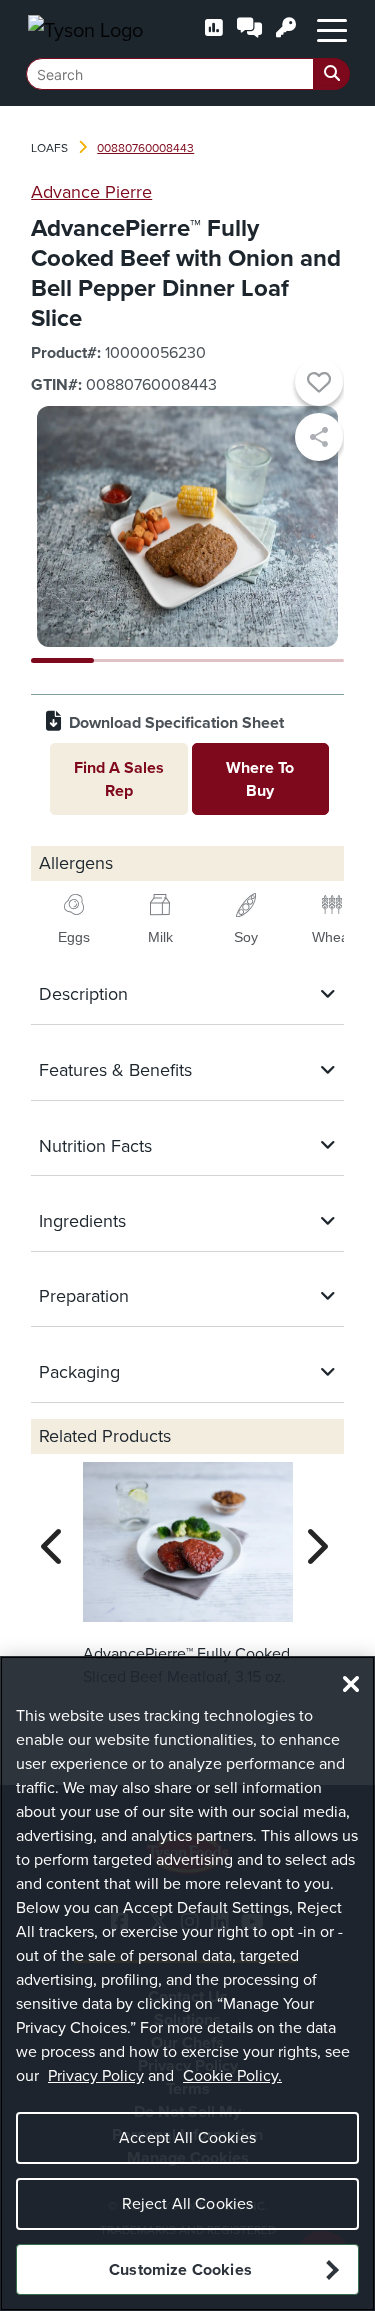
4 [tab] (250, 660)
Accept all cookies (187, 2137)
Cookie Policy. (232, 2075)
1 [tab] (62, 660)
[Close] (351, 1684)
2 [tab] (125, 660)
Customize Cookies (180, 2269)
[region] (187, 1983)
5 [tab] (312, 660)
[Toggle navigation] (332, 29)
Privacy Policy (96, 2075)
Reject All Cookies (188, 2203)
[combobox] (188, 74)
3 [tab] (187, 660)
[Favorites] (319, 385)
